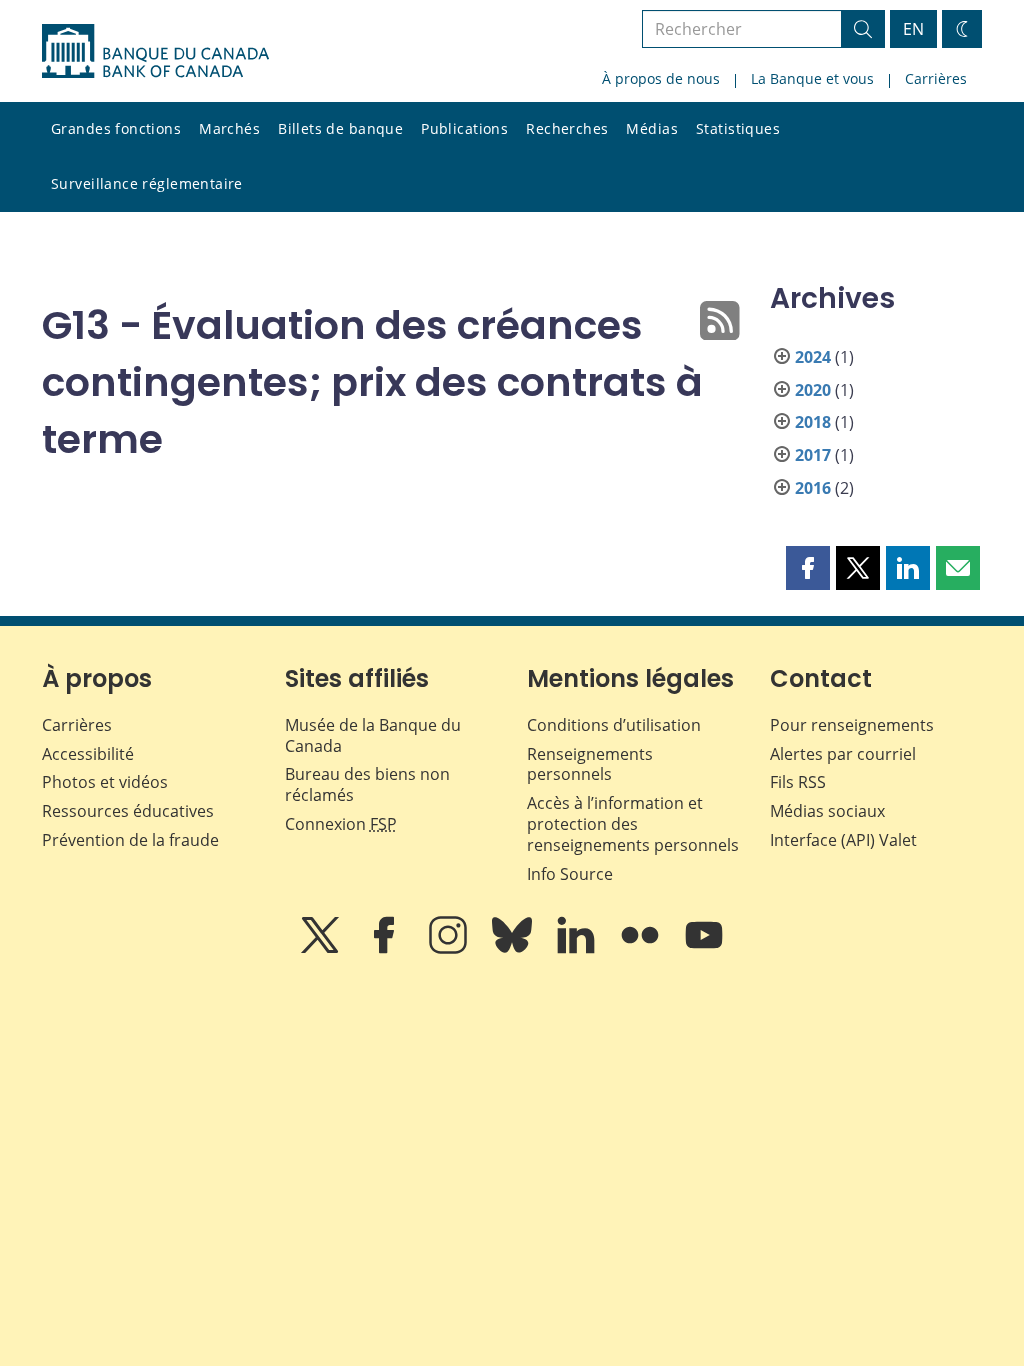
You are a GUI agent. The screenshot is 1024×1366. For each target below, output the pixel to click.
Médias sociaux (827, 811)
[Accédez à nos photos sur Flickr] (642, 949)
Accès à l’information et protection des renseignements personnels (633, 824)
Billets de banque (340, 128)
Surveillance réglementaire (147, 183)
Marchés (229, 128)
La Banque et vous (812, 78)
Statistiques (738, 128)
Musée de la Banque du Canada (373, 735)
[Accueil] (155, 51)
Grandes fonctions (116, 128)
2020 (813, 390)
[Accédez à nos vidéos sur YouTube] (704, 949)
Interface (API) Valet (843, 840)
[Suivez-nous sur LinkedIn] (578, 949)
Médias (652, 128)
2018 (813, 422)
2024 (813, 357)
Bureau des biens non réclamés (367, 784)
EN (913, 29)
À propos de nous (661, 78)
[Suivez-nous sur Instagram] (450, 949)
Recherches (567, 128)
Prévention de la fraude (130, 840)
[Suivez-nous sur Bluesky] (514, 949)
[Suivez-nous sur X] (322, 949)
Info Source (570, 874)
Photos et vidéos (105, 782)
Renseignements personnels (590, 764)
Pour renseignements (852, 725)
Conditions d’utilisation (614, 725)
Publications (464, 128)
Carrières (936, 78)
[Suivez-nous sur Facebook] (386, 949)
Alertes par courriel (843, 754)
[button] (808, 568)
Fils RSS (798, 782)
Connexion (341, 824)
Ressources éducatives (128, 811)
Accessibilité (88, 754)
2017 (813, 455)
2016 (813, 488)
